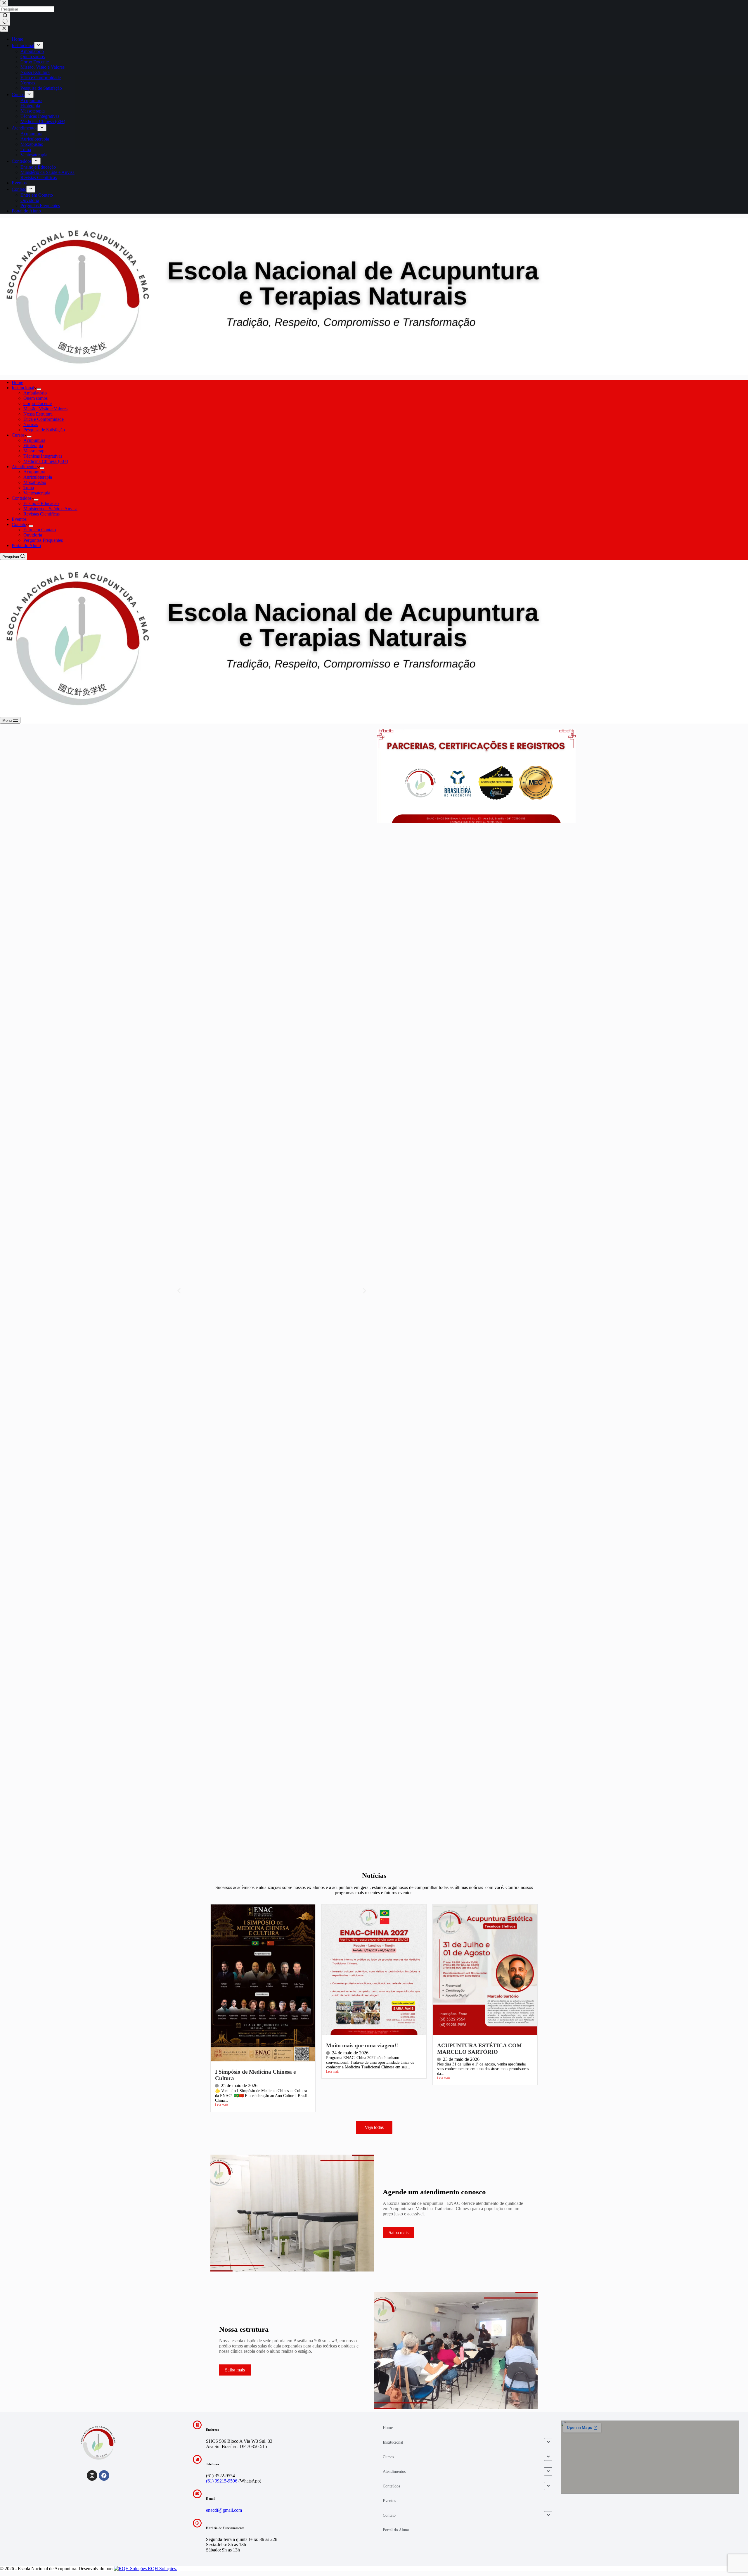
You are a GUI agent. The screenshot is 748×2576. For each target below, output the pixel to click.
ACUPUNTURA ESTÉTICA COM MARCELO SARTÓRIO (479, 2049)
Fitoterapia (33, 446)
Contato (19, 524)
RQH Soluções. (162, 2569)
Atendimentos (25, 467)
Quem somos (36, 398)
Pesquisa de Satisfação (44, 430)
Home (17, 382)
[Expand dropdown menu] (39, 389)
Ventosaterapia (37, 493)
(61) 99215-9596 (222, 2481)
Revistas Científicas (41, 514)
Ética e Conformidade (44, 419)
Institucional (23, 388)
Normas (31, 424)
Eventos (19, 519)
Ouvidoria (33, 535)
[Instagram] (92, 2475)
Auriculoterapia (38, 477)
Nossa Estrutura (38, 414)
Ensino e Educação (41, 503)
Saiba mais (235, 2370)
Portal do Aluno (26, 545)
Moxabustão (35, 482)
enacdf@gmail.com (224, 2510)
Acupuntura (34, 440)
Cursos (18, 435)
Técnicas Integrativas (43, 456)
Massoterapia (36, 451)
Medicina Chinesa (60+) (46, 461)
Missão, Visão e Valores (45, 409)
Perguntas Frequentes (43, 540)
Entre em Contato (40, 530)
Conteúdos (22, 498)
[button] (179, 1291)
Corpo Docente (38, 403)
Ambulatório (35, 393)
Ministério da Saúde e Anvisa (50, 509)
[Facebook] (104, 2475)
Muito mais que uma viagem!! (362, 2045)
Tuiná (29, 488)
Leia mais (222, 2105)
